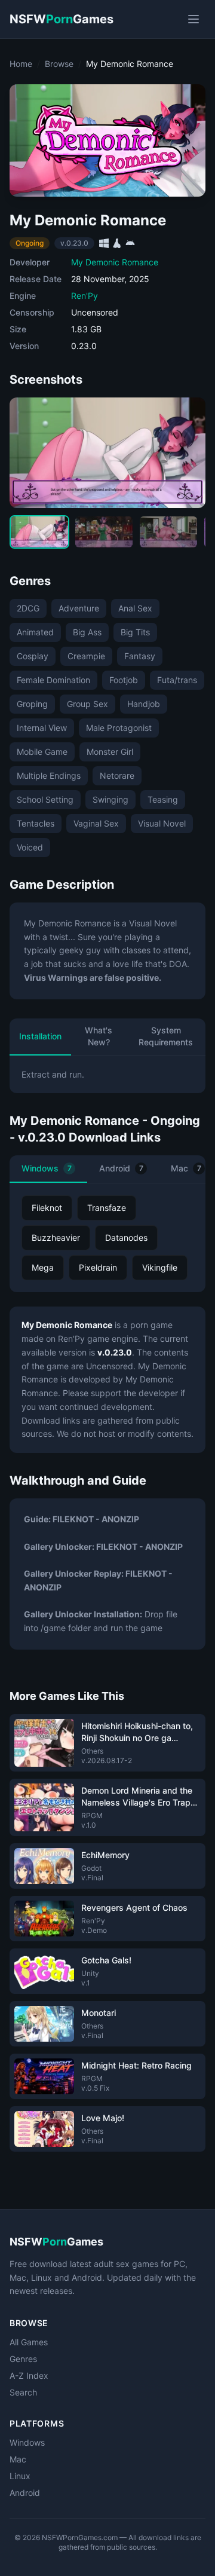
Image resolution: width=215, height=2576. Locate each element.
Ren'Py (85, 296)
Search (23, 2392)
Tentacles (36, 823)
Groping (32, 704)
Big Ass (87, 632)
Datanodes (126, 1237)
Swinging (110, 799)
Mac (18, 2459)
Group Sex (87, 704)
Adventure (79, 608)
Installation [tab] (40, 1036)
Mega (43, 1267)
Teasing (163, 799)
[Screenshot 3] (168, 532)
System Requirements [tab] (166, 1036)
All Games (29, 2342)
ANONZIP (120, 1519)
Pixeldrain (98, 1267)
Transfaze (107, 1208)
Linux (20, 2476)
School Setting (45, 799)
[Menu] (193, 19)
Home (21, 64)
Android (121, 1168)
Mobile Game (42, 752)
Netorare (117, 775)
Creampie (86, 656)
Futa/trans (177, 680)
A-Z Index (29, 2375)
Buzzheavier (56, 1237)
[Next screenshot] (186, 452)
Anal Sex (135, 608)
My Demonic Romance (115, 262)
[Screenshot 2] (104, 532)
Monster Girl (110, 752)
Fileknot (47, 1208)
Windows (47, 1168)
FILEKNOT (73, 1519)
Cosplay (33, 656)
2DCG (28, 608)
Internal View (42, 728)
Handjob (144, 704)
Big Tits (135, 632)
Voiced (30, 847)
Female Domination (53, 680)
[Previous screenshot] (29, 452)
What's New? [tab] (99, 1036)
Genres (23, 2359)
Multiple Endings (49, 775)
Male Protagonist (119, 728)
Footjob (124, 680)
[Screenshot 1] (39, 532)
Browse (59, 64)
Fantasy (140, 656)
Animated (35, 632)
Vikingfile (160, 1267)
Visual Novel (162, 823)
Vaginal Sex (96, 823)
